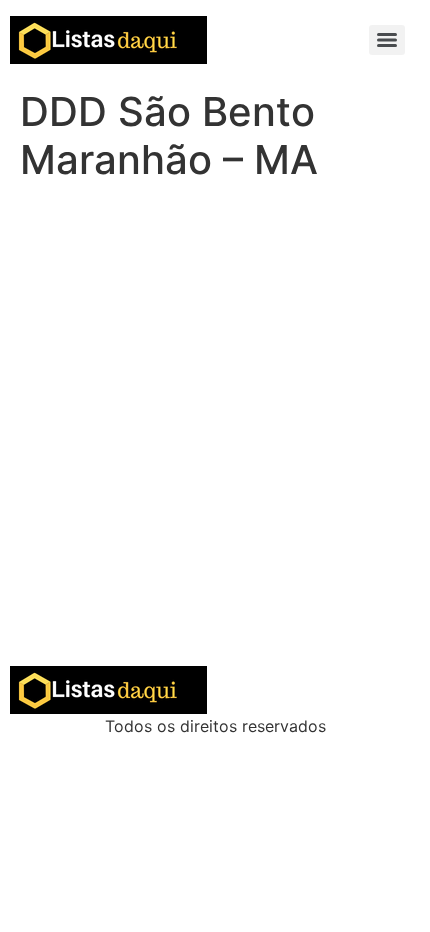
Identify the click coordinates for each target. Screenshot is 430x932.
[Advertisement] (215, 441)
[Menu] (387, 40)
